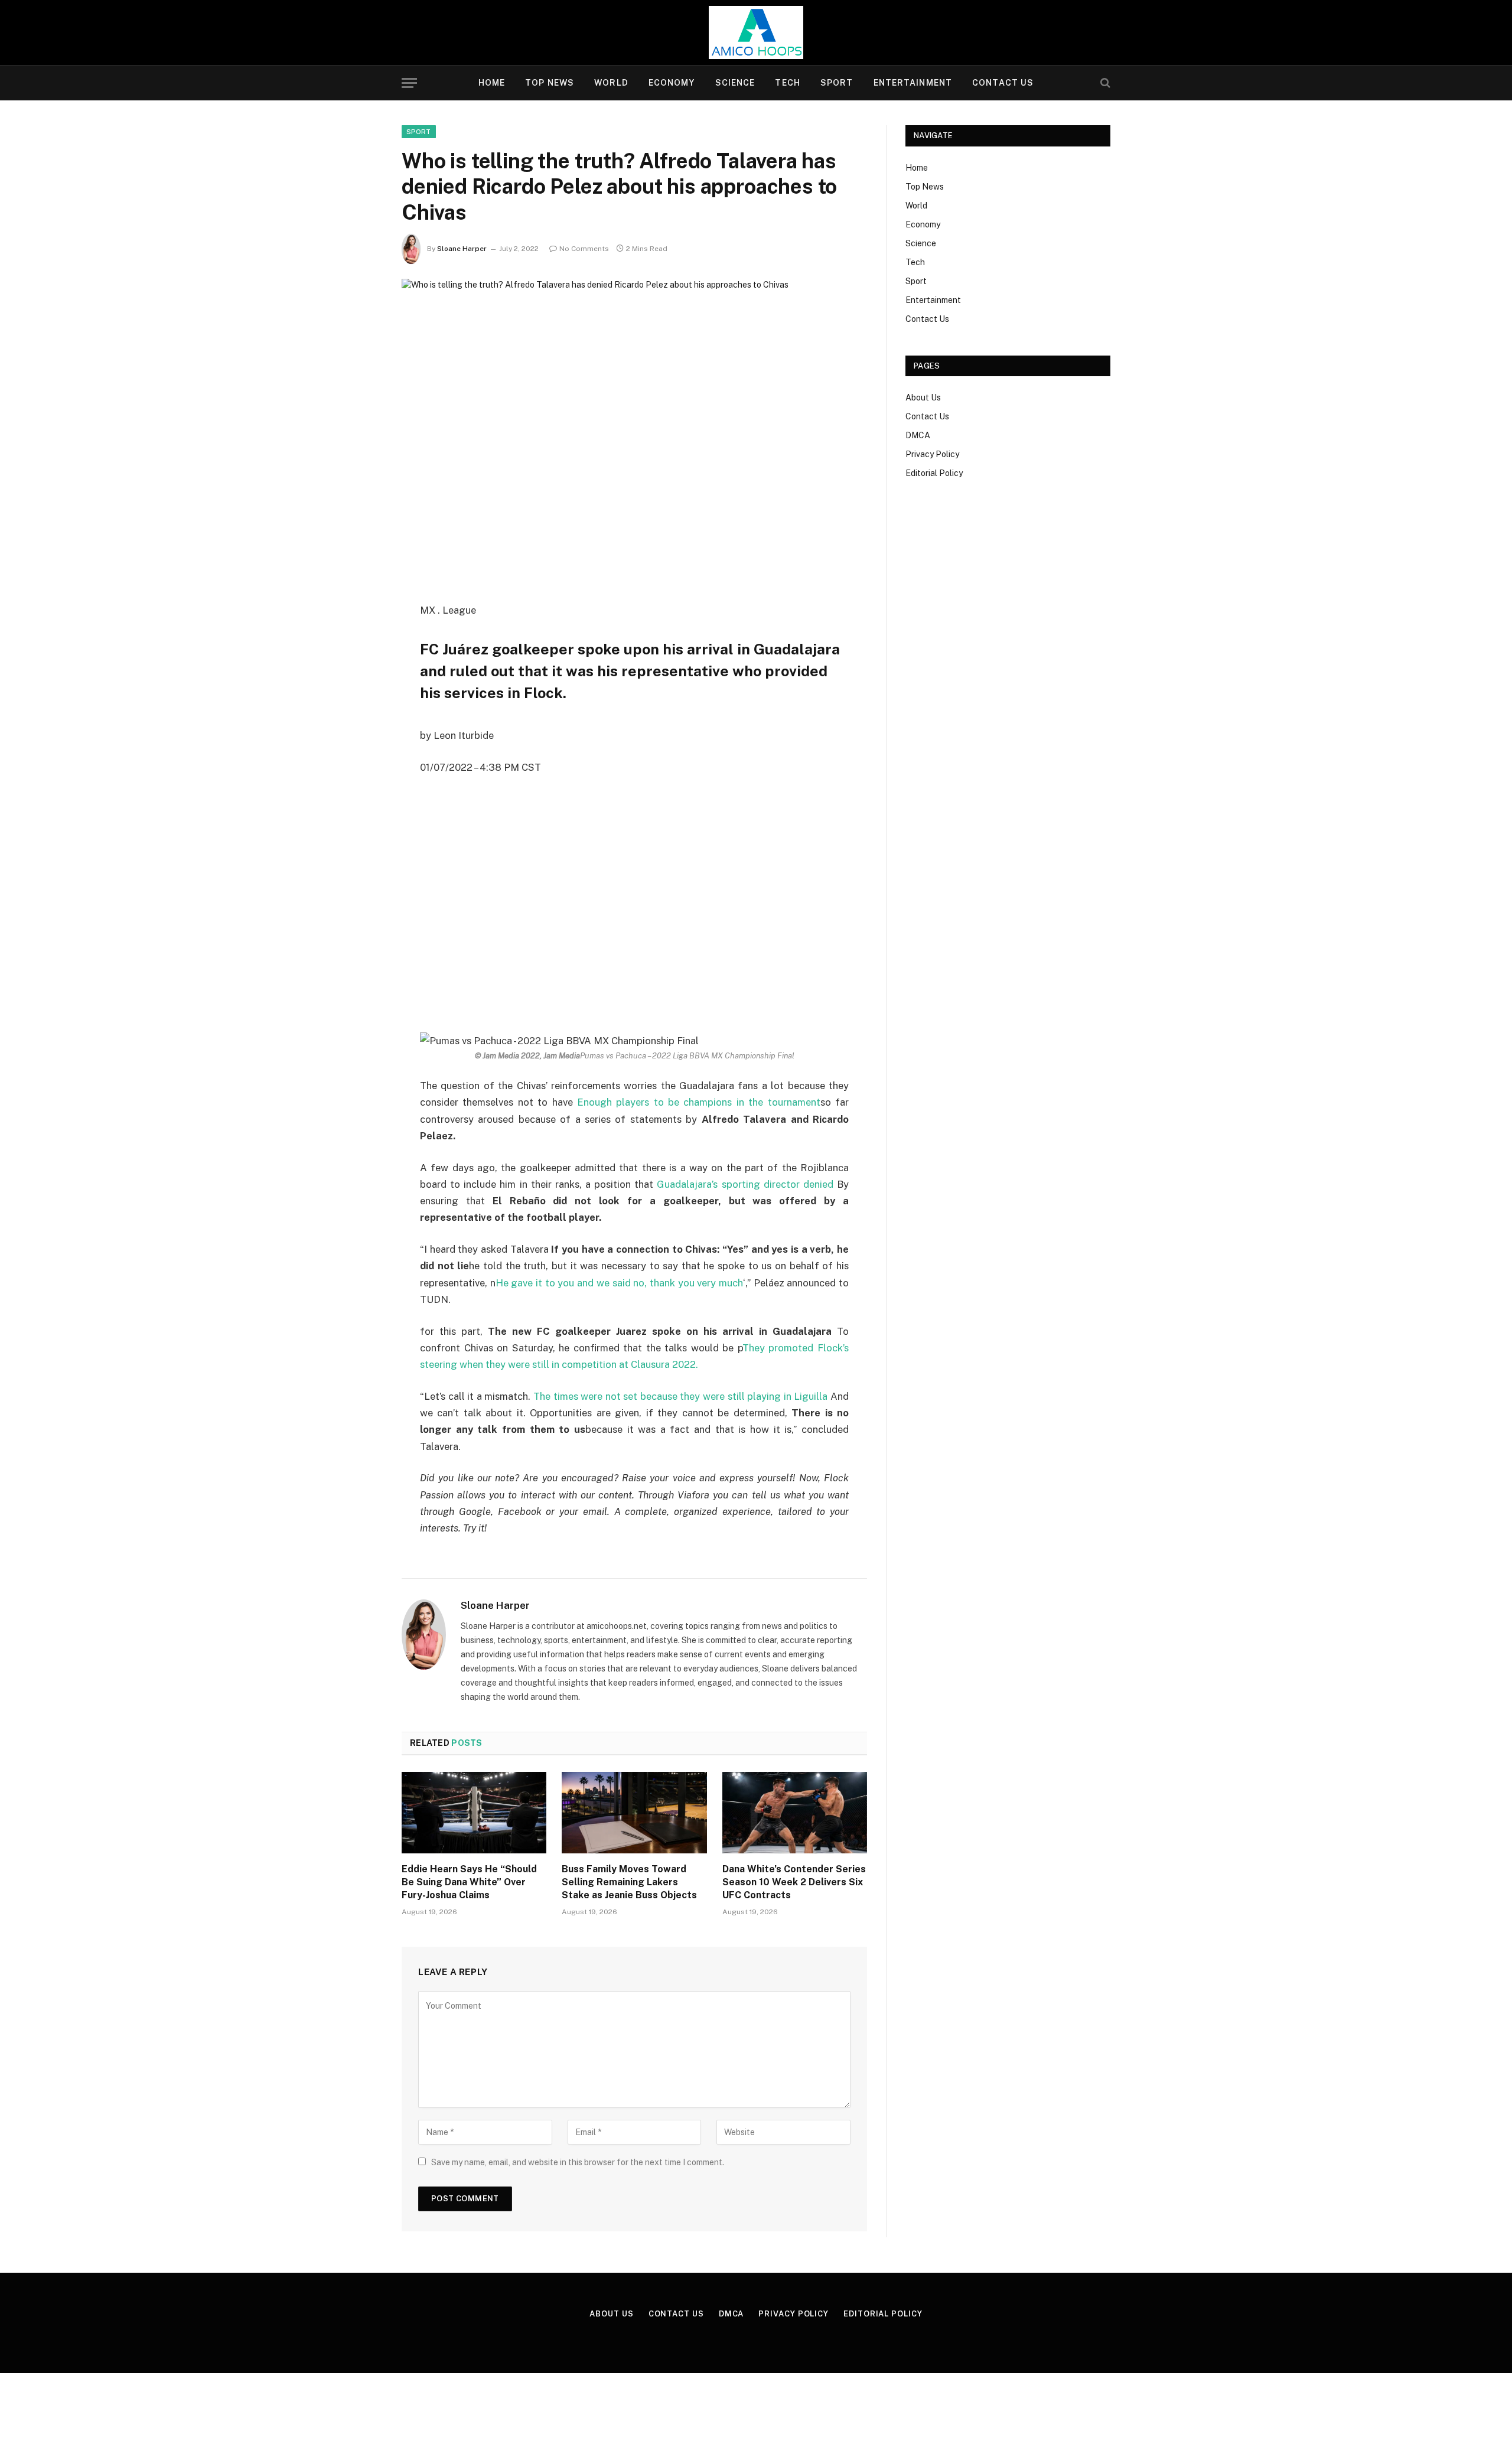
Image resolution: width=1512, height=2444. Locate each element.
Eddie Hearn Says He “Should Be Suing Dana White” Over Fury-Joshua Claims (469, 1882)
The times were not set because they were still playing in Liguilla (680, 1396)
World (611, 83)
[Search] (1104, 83)
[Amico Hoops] (756, 32)
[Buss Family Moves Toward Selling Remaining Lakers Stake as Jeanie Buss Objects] (634, 1813)
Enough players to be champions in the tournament (697, 1102)
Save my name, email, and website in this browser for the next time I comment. (578, 2162)
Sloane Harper (462, 249)
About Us (923, 397)
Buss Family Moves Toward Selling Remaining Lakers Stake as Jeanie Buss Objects (629, 1882)
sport (419, 132)
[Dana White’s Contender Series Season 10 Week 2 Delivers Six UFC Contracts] (795, 1813)
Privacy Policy (932, 454)
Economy (672, 83)
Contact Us (1003, 83)
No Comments (584, 249)
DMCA (918, 435)
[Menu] (409, 83)
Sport (837, 83)
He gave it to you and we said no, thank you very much (619, 1283)
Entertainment (913, 83)
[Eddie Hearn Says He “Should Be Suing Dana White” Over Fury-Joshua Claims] (474, 1813)
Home (492, 83)
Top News (550, 83)
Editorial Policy (934, 473)
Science (735, 83)
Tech (787, 83)
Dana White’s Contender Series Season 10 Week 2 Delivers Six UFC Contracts (794, 1882)
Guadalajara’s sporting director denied (745, 1184)
